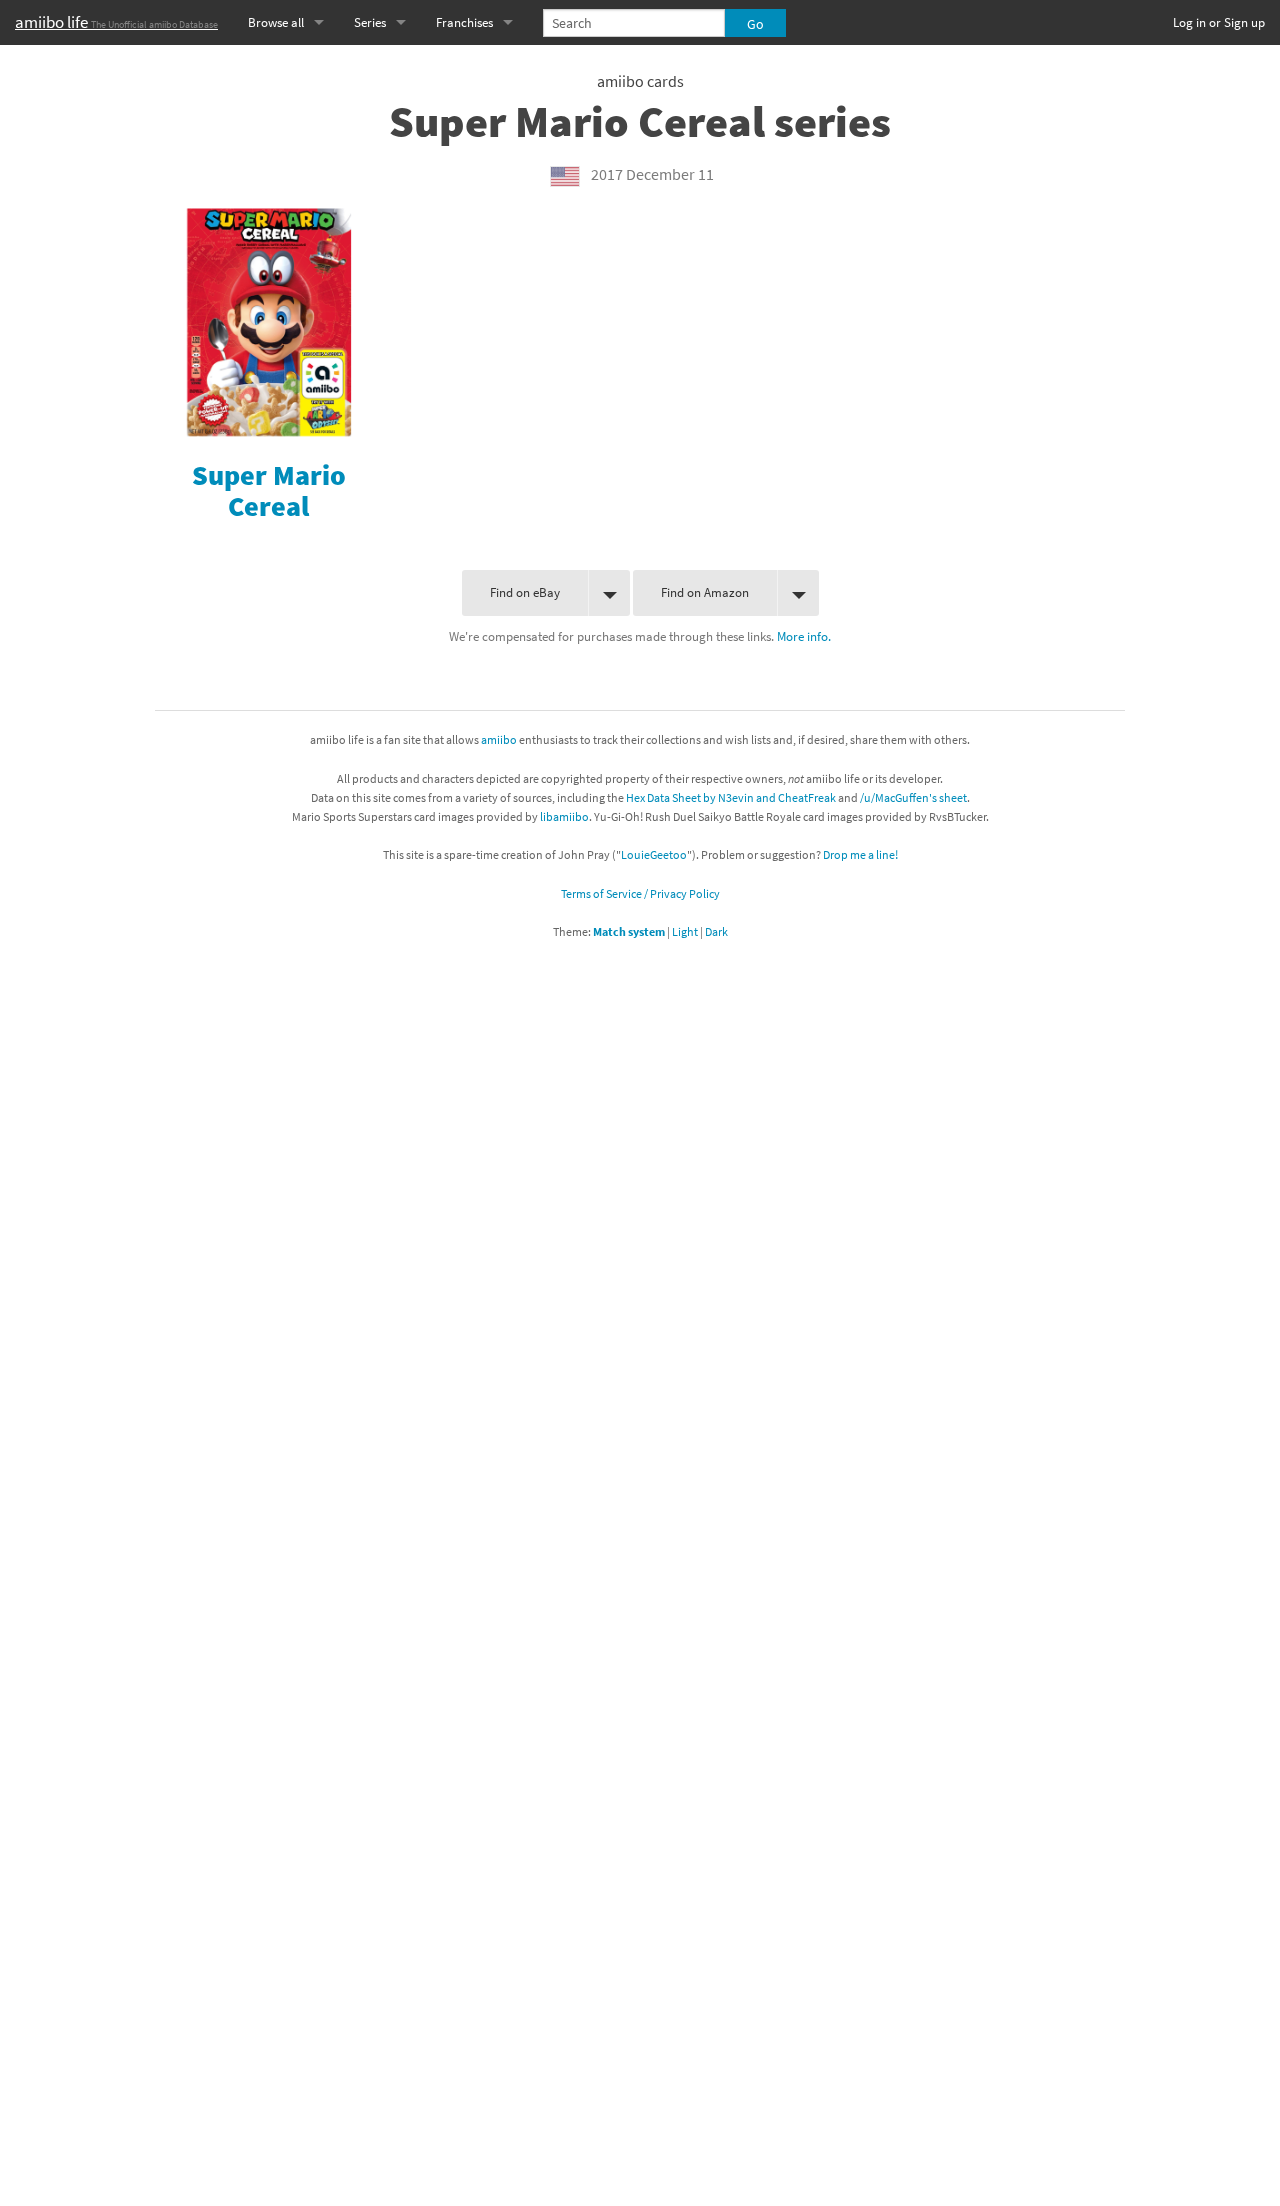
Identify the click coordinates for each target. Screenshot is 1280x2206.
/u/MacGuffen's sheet (913, 797)
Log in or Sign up (1219, 22)
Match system (629, 931)
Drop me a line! (860, 854)
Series (370, 22)
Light (685, 931)
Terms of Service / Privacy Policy (640, 893)
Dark (716, 931)
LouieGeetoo (654, 854)
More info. (804, 636)
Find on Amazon (705, 592)
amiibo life (116, 22)
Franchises (464, 22)
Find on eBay (525, 592)
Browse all (276, 22)
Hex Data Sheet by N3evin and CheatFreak (731, 797)
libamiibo (564, 816)
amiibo (499, 739)
